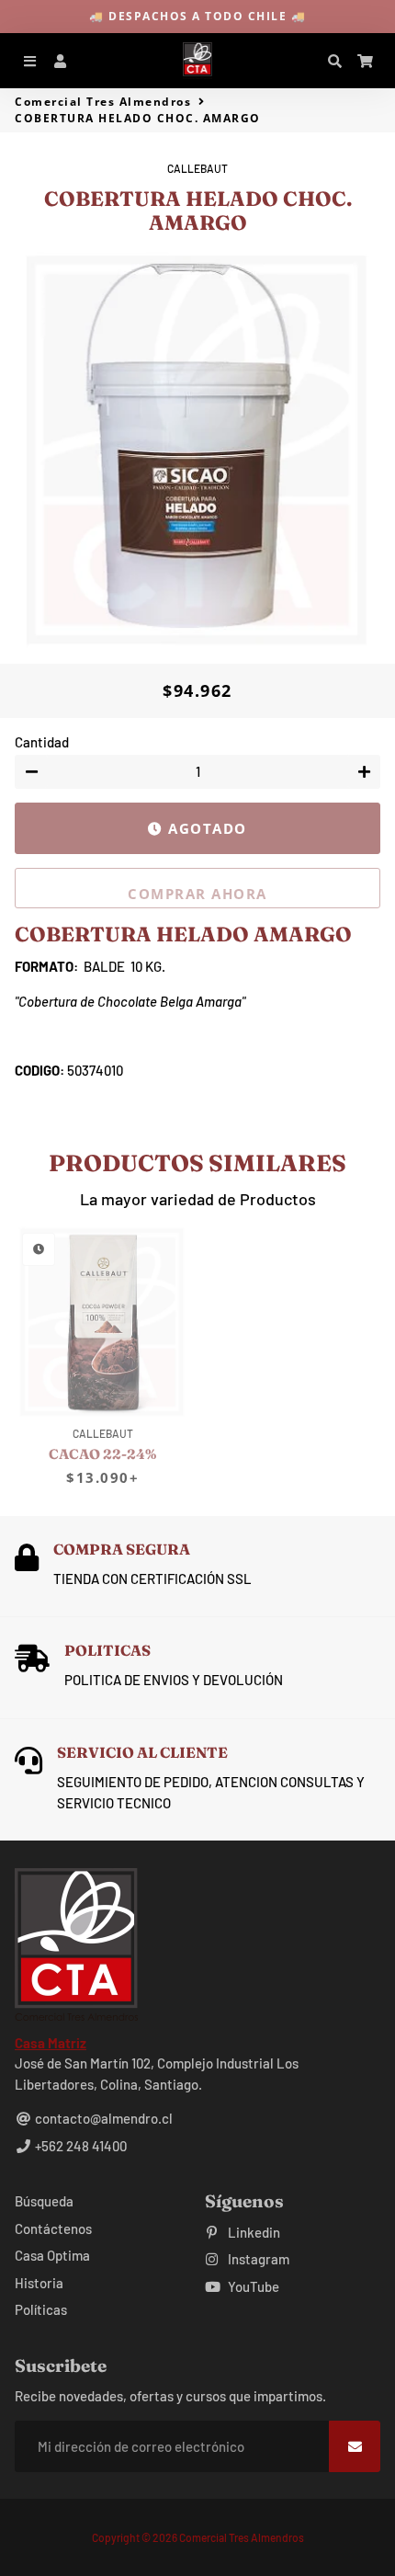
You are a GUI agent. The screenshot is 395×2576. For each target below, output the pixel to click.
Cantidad (42, 742)
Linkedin (253, 2232)
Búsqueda (44, 2201)
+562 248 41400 (79, 2146)
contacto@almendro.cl (102, 2118)
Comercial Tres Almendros (103, 102)
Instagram (257, 2259)
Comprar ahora (197, 894)
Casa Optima (52, 2255)
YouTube (252, 2286)
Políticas (41, 2309)
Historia (39, 2283)
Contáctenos (53, 2228)
